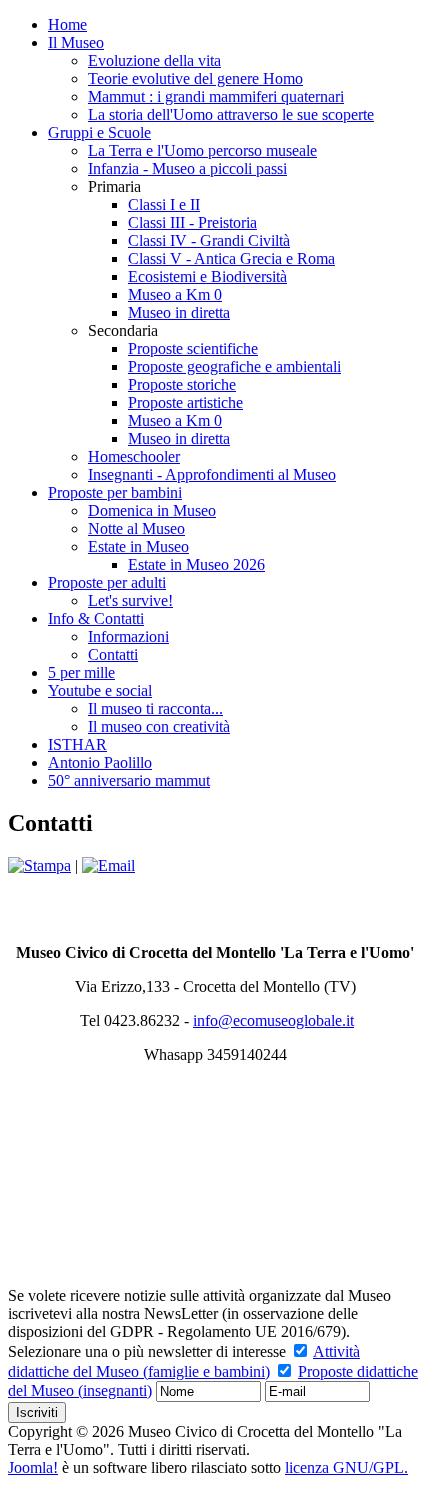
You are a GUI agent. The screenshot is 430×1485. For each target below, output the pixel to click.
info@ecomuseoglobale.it (273, 1020)
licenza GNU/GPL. (346, 1467)
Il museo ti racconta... (155, 708)
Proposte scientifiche (193, 348)
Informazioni (128, 636)
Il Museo (76, 42)
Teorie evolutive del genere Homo (195, 78)
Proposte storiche (182, 384)
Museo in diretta (179, 312)
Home (67, 24)
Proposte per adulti (107, 582)
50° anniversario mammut (129, 780)
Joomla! (33, 1467)
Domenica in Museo (152, 510)
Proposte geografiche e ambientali (234, 366)
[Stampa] (39, 865)
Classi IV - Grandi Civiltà (209, 240)
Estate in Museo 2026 (196, 564)
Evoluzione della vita (154, 60)
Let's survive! (130, 600)
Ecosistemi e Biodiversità (207, 276)
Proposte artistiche (185, 402)
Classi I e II (164, 204)
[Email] (108, 865)
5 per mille (81, 672)
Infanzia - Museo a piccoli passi (187, 168)
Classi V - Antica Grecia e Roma (231, 258)
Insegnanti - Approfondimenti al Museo (212, 474)
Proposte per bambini (115, 492)
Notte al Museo (136, 528)
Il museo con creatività (159, 726)
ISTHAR (77, 744)
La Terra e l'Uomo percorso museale (202, 150)
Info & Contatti (96, 618)
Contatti (113, 654)
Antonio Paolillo (100, 762)
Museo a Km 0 (175, 294)
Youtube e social (100, 690)
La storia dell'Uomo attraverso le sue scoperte (231, 114)
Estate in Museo (138, 546)
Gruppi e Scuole (99, 132)
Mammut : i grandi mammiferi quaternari (216, 96)
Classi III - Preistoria (192, 222)
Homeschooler (134, 456)
